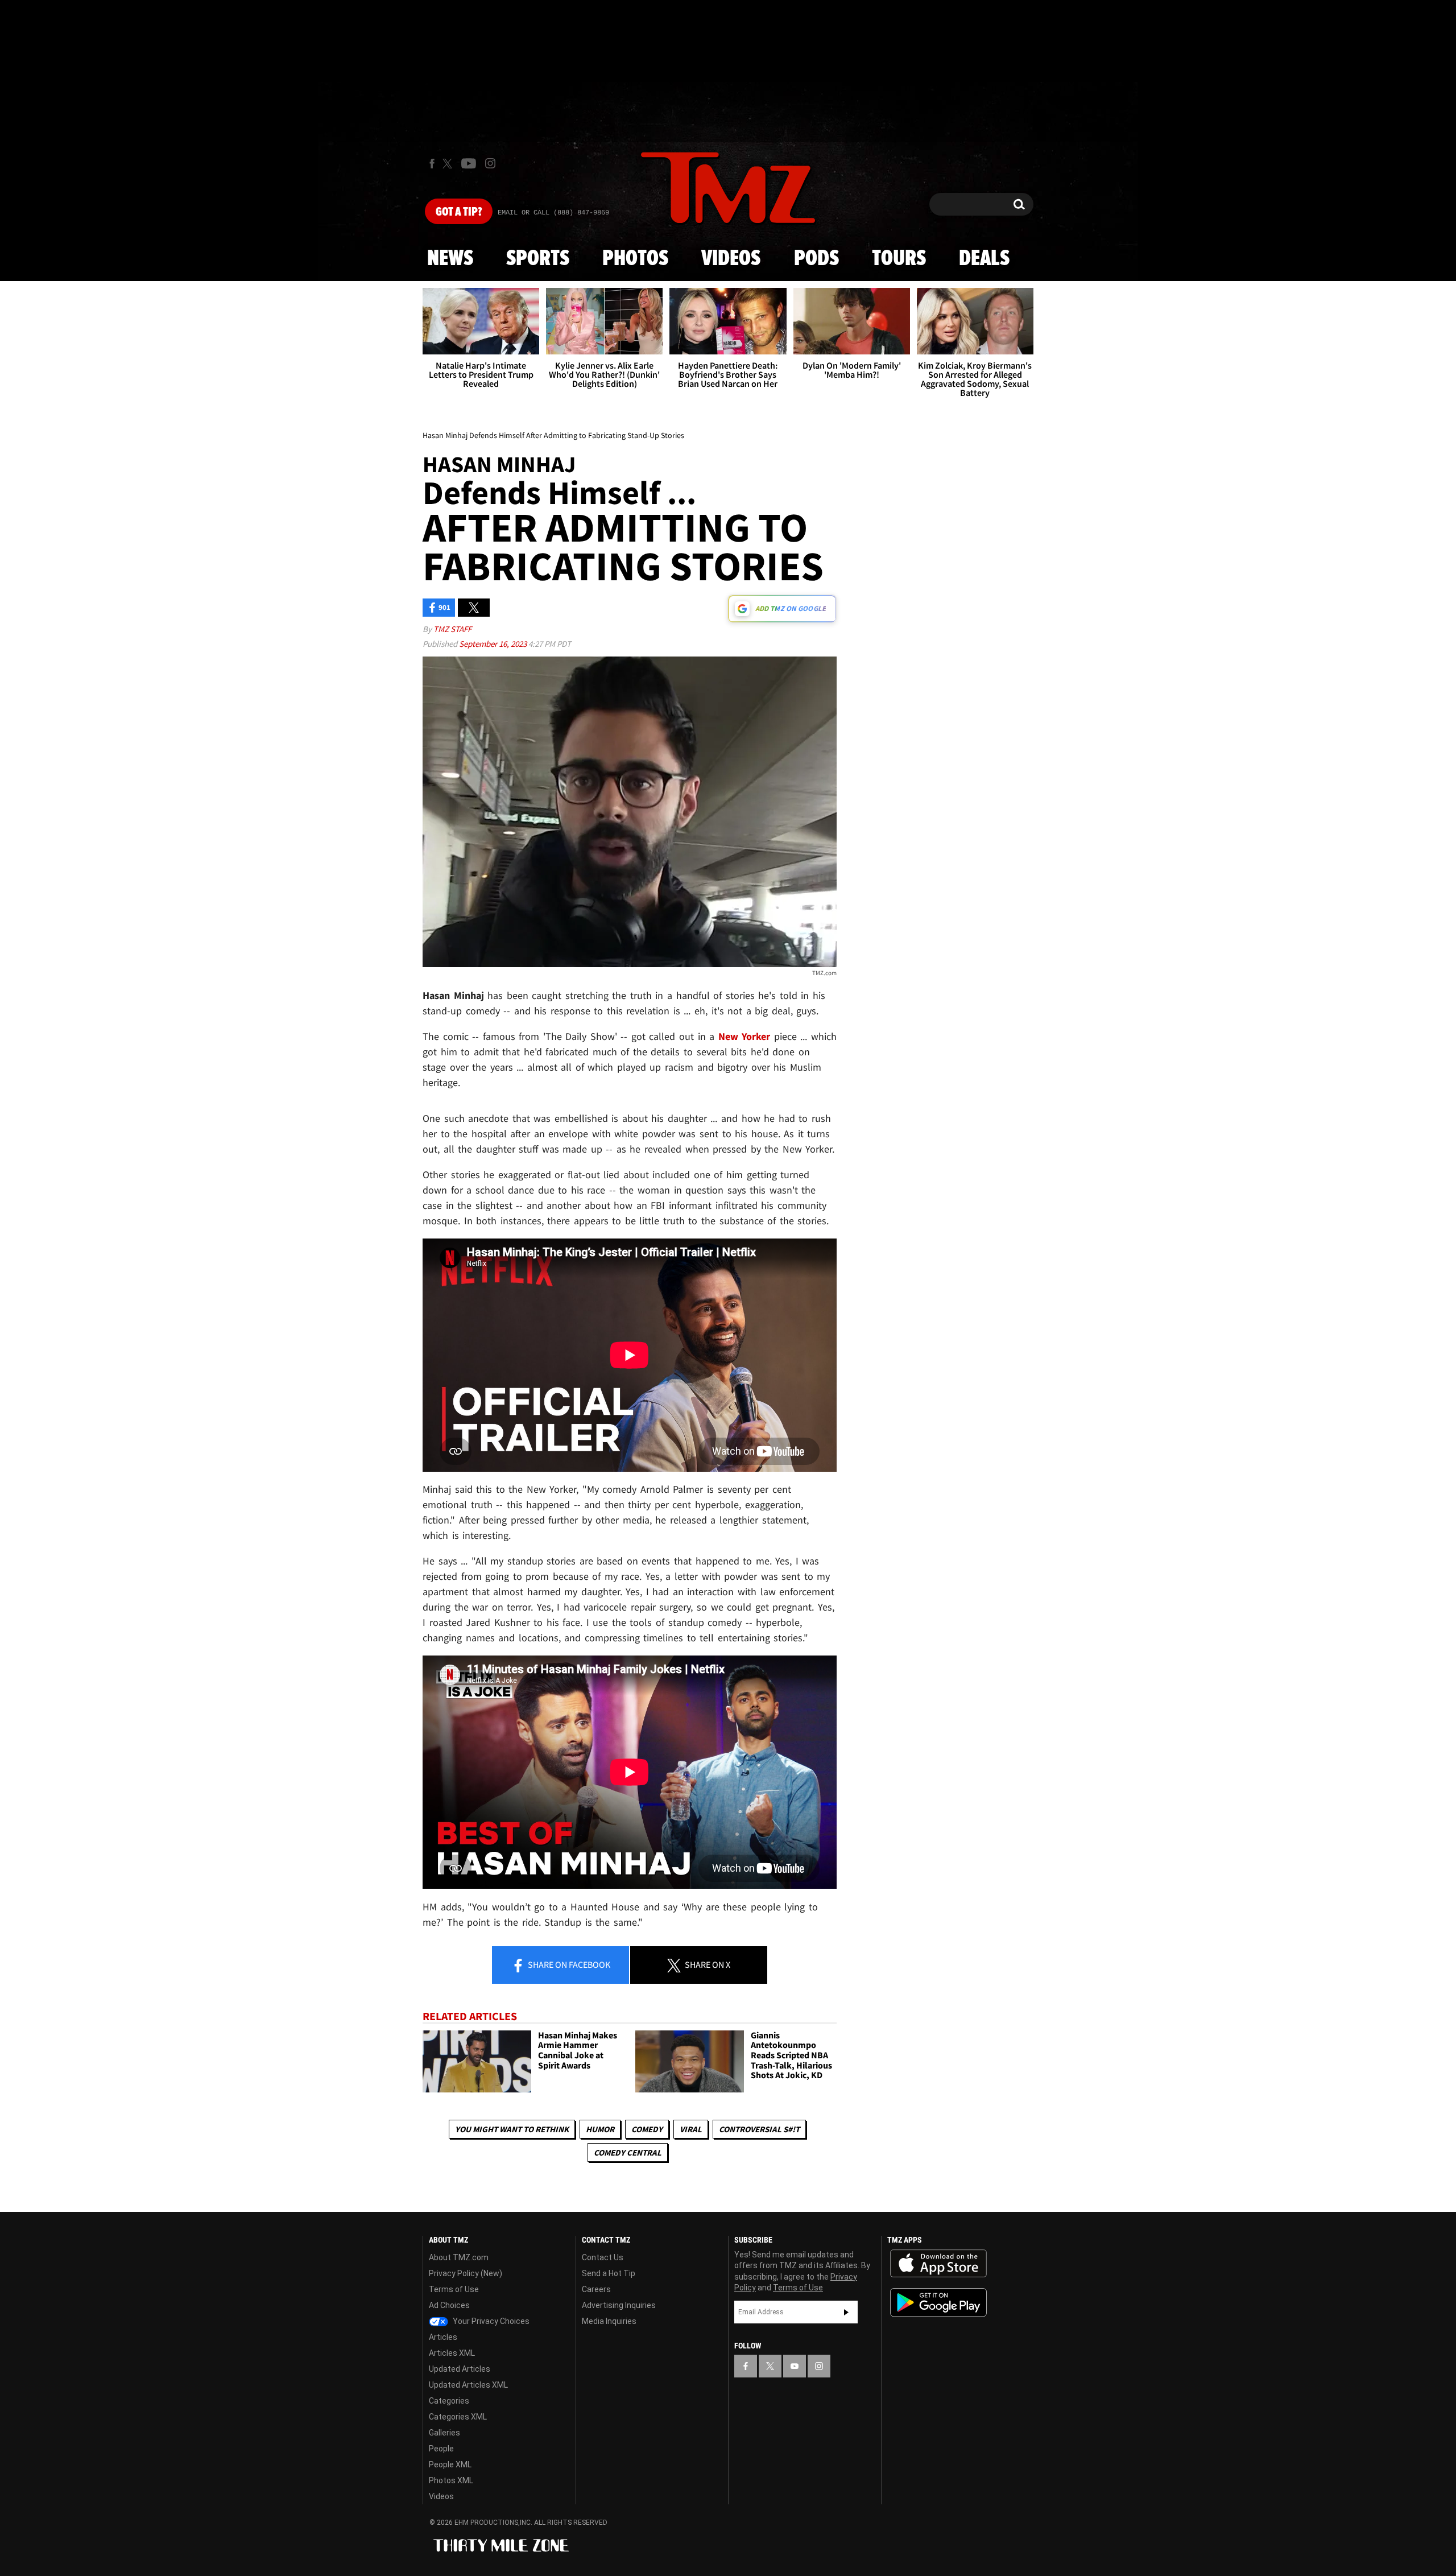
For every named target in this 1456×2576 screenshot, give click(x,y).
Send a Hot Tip (609, 2273)
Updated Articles (460, 2369)
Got (459, 212)
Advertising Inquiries (619, 2305)
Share (568, 1964)
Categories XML (458, 2417)
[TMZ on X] (449, 164)
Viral (691, 2129)
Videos (731, 259)
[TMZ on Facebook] (432, 164)
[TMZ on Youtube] (469, 163)
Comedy (647, 2129)
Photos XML (451, 2480)
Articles (443, 2337)
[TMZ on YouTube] (795, 2366)
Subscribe (846, 2312)
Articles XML (452, 2353)
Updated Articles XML (468, 2385)
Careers (596, 2289)
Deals (984, 259)
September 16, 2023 (494, 644)
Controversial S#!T (759, 2129)
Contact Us (603, 2257)
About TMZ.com (459, 2257)
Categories (449, 2401)
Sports (538, 259)
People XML (450, 2464)
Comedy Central (628, 2152)
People (441, 2449)
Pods (816, 259)
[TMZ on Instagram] (490, 163)
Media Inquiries (609, 2321)
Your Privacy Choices (490, 2321)
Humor (600, 2129)
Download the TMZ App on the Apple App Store (938, 2264)
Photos (635, 259)
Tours (899, 259)
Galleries (444, 2433)
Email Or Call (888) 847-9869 (553, 213)
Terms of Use (454, 2289)
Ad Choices (449, 2305)
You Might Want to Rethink (512, 2129)
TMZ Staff (452, 629)
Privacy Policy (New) (466, 2273)
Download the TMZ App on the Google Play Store (938, 2303)
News (450, 259)
